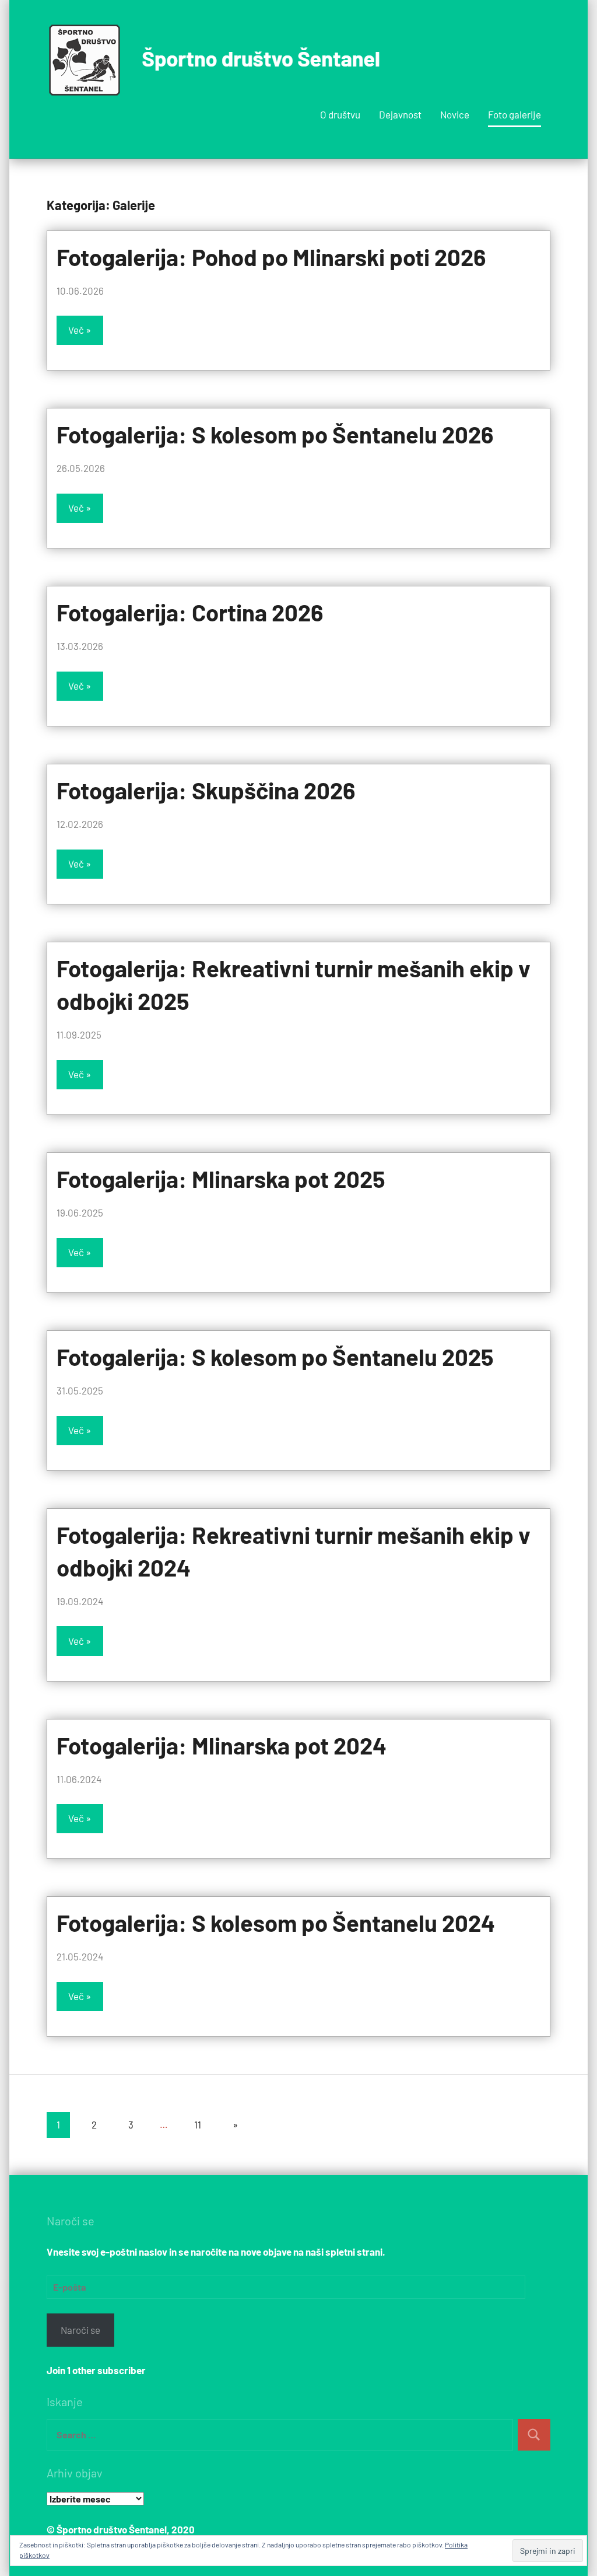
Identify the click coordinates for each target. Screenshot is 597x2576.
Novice (455, 114)
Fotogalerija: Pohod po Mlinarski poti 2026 (271, 257)
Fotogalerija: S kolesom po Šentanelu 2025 (275, 1357)
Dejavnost (400, 114)
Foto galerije (515, 114)
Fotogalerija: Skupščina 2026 (206, 790)
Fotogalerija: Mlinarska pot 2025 (221, 1179)
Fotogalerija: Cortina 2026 (190, 612)
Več (76, 330)
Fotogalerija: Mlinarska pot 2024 (222, 1745)
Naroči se (80, 2330)
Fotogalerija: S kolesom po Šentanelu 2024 (276, 1923)
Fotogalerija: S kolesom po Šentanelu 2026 (275, 434)
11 (198, 2124)
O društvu (340, 114)
